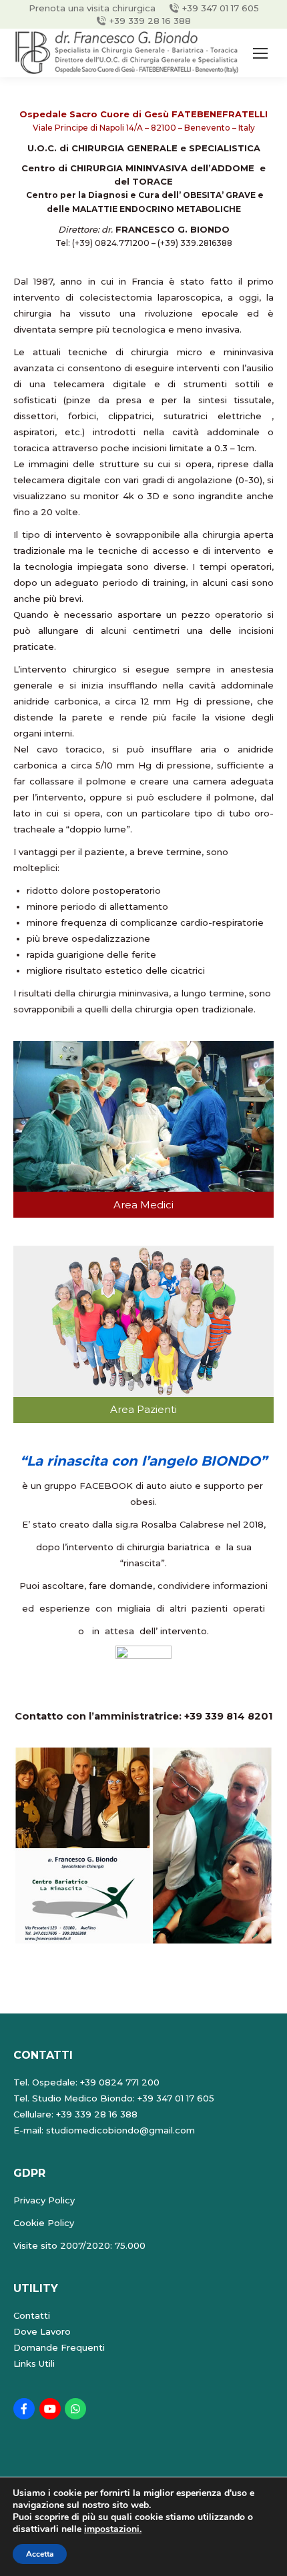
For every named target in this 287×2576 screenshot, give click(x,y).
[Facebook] (24, 2409)
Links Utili (34, 2363)
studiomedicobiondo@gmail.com (120, 2130)
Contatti (32, 2315)
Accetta (40, 2554)
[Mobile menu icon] (260, 53)
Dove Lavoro (42, 2331)
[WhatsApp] (75, 2409)
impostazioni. (113, 2529)
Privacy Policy (44, 2200)
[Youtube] (50, 2409)
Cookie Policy (44, 2223)
